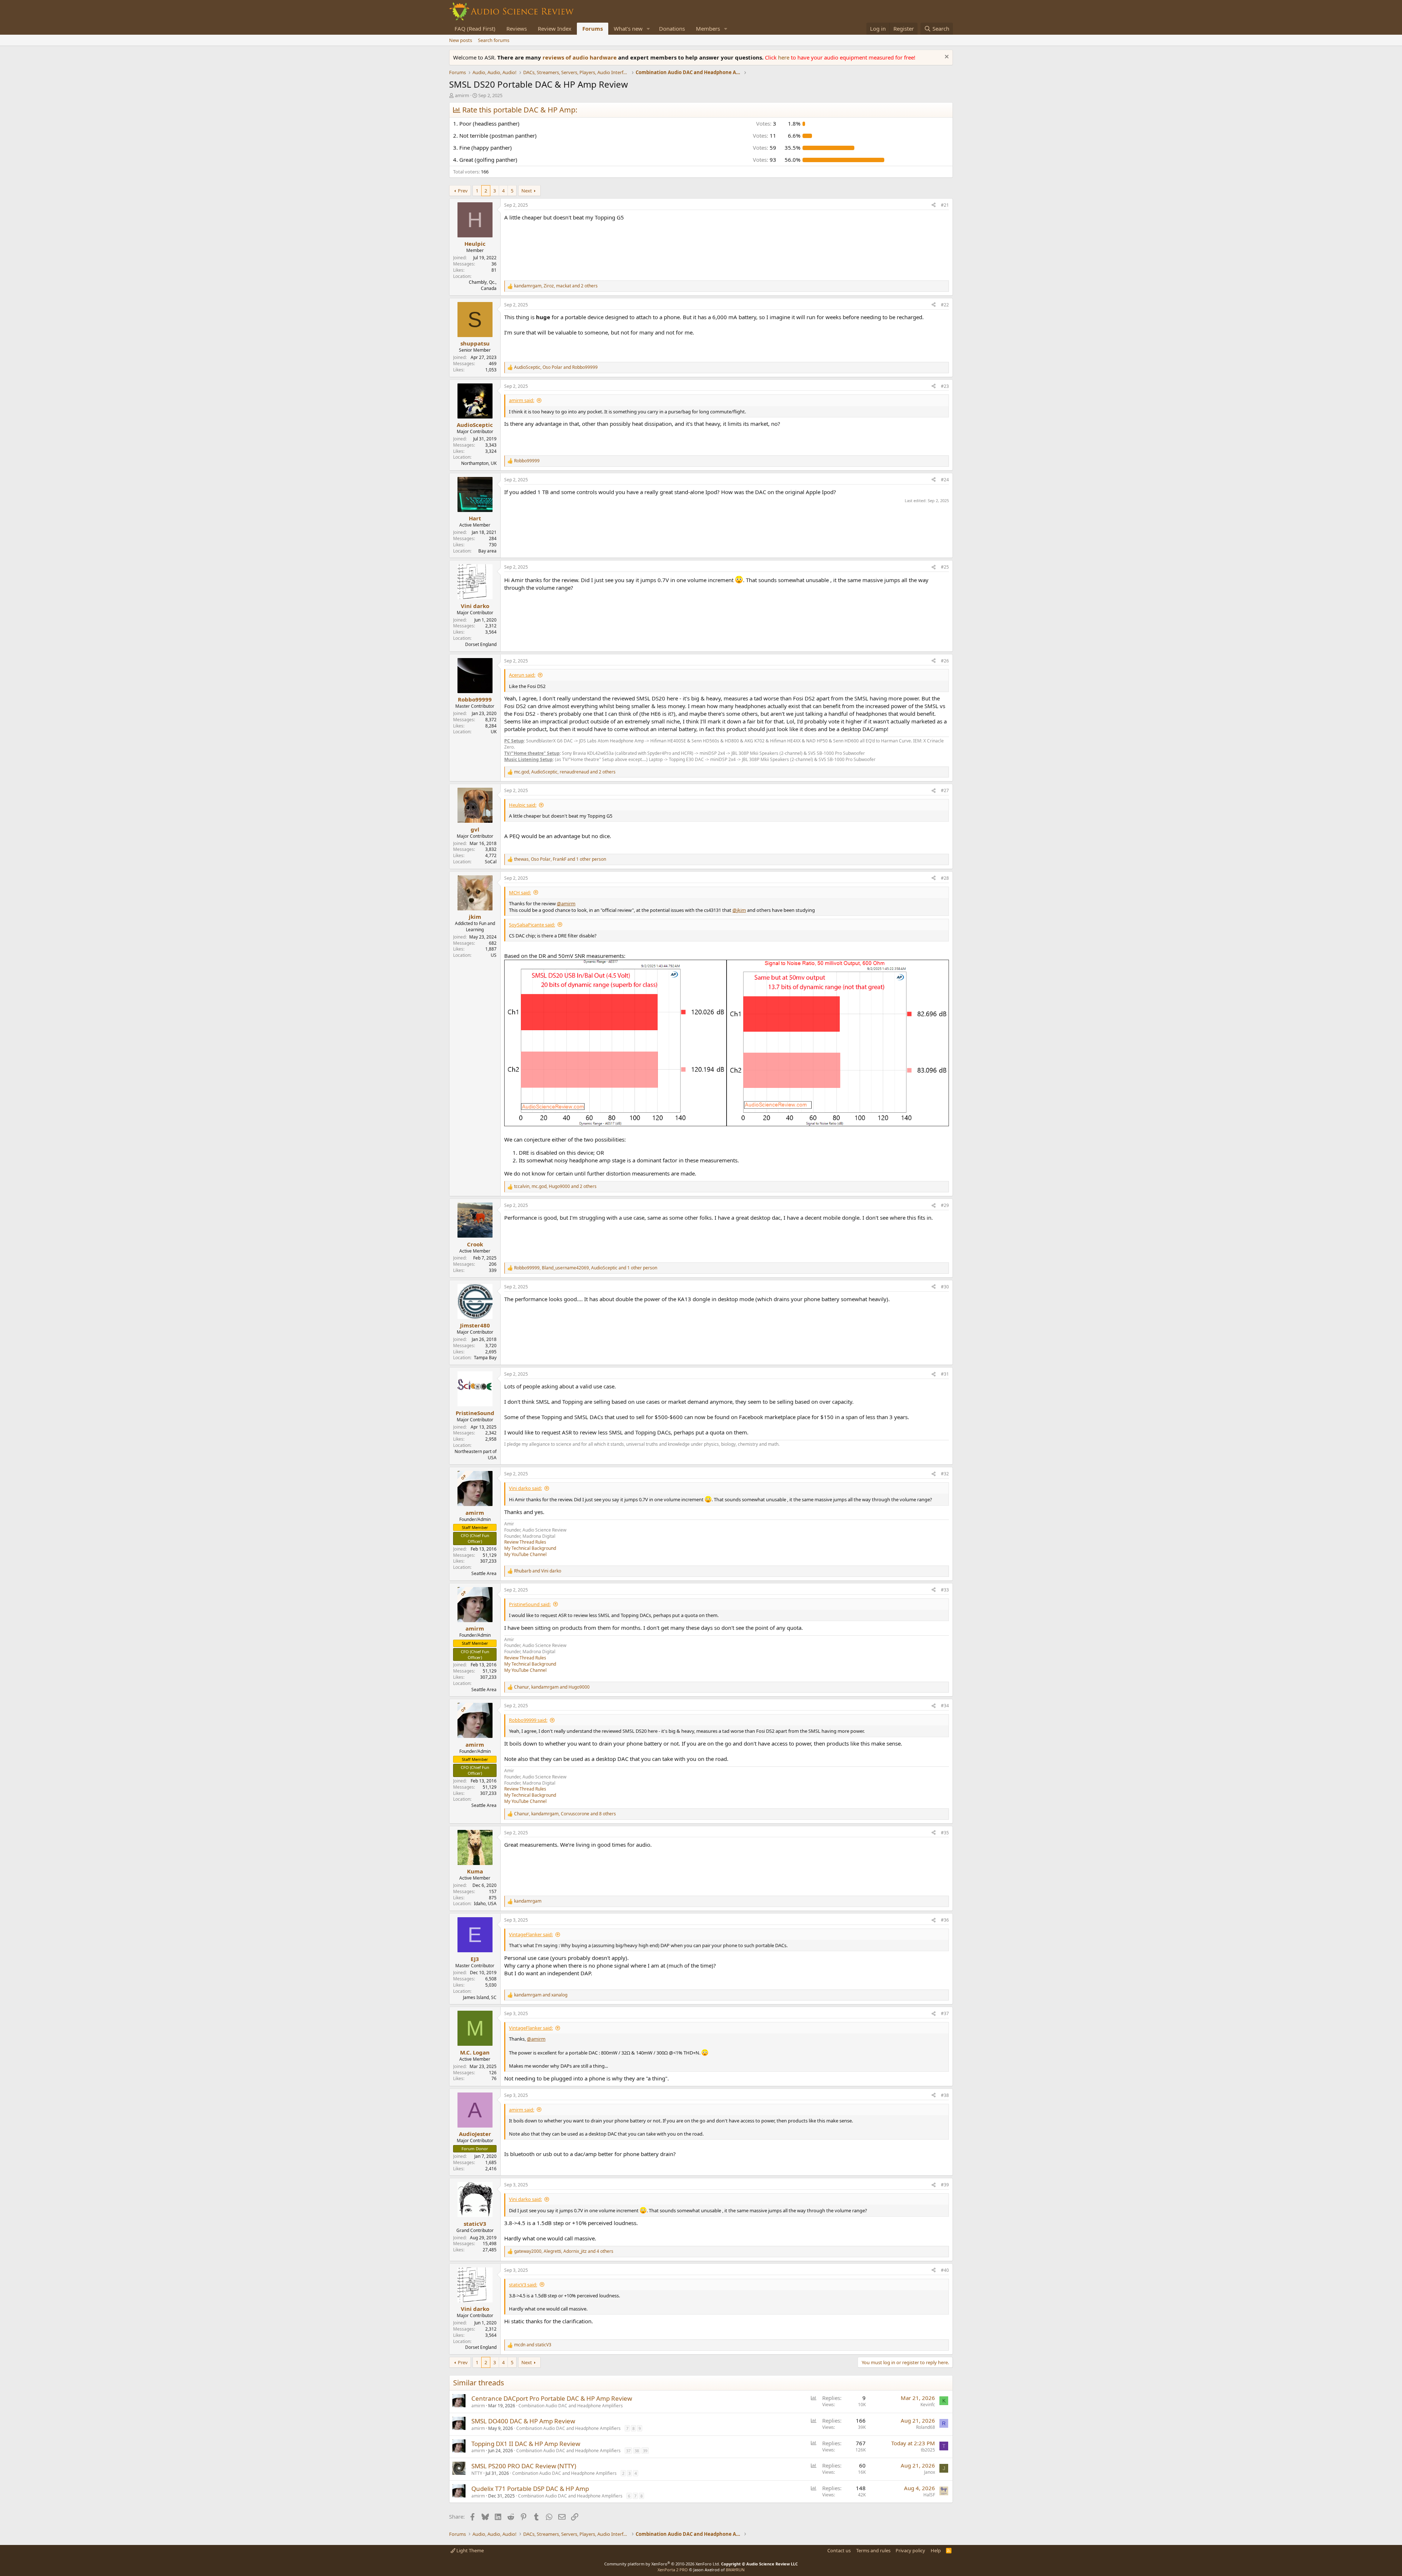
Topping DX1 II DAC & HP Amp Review (526, 2444)
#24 (945, 480)
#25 (945, 567)
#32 (945, 1474)
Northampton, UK (479, 463)
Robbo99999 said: (528, 1720)
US (494, 955)
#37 (945, 2013)
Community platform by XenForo (662, 2564)
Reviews (517, 28)
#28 (945, 878)
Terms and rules (873, 2550)
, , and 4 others (564, 2251)
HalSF (929, 2495)
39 (645, 2451)
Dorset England (481, 644)
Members (708, 28)
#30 (945, 1287)
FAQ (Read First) (475, 28)
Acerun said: (522, 675)
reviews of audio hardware (580, 57)
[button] (648, 29)
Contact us (839, 2550)
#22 (945, 305)
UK (494, 732)
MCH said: (520, 893)
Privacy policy (910, 2550)
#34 (945, 1706)
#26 (945, 661)
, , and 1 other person (560, 859)
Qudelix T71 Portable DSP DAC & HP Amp (530, 2489)
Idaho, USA (485, 1904)
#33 (945, 1590)
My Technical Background (530, 1548)
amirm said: (522, 400)
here (784, 57)
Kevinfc (928, 2405)
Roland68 (926, 2427)
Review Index (555, 28)
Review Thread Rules (525, 1542)
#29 (945, 1205)
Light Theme (470, 2550)
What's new (628, 28)
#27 (945, 790)
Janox (930, 2472)
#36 (945, 1920)
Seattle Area (484, 1573)
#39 (945, 2185)
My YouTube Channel (525, 1554)
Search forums (494, 40)
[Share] (934, 205)
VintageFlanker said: (531, 1934)
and (538, 1571)
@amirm (566, 903)
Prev (463, 191)
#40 (945, 2270)
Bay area (487, 551)
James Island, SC (480, 1997)
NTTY (477, 2473)
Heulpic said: (523, 805)
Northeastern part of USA (476, 1455)
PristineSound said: (530, 1604)
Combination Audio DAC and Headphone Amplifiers (571, 2406)
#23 (945, 386)
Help (936, 2550)
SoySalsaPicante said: (532, 925)
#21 (945, 205)
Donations (672, 28)
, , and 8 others (565, 1814)
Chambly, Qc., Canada (483, 285)
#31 (945, 1374)
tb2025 (928, 2450)
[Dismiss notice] (946, 58)
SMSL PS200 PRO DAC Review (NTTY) (524, 2466)
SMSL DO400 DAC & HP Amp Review (523, 2421)
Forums (593, 28)
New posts (461, 40)
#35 (945, 1833)
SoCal (491, 862)
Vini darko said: (525, 1488)
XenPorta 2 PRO (673, 2570)
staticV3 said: (523, 2285)
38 (637, 2451)
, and (556, 367)
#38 (945, 2095)
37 (628, 2451)
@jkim (739, 910)
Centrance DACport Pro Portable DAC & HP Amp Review (552, 2398)
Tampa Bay (485, 1358)
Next (527, 191)
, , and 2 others (556, 286)
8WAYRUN (735, 2570)
